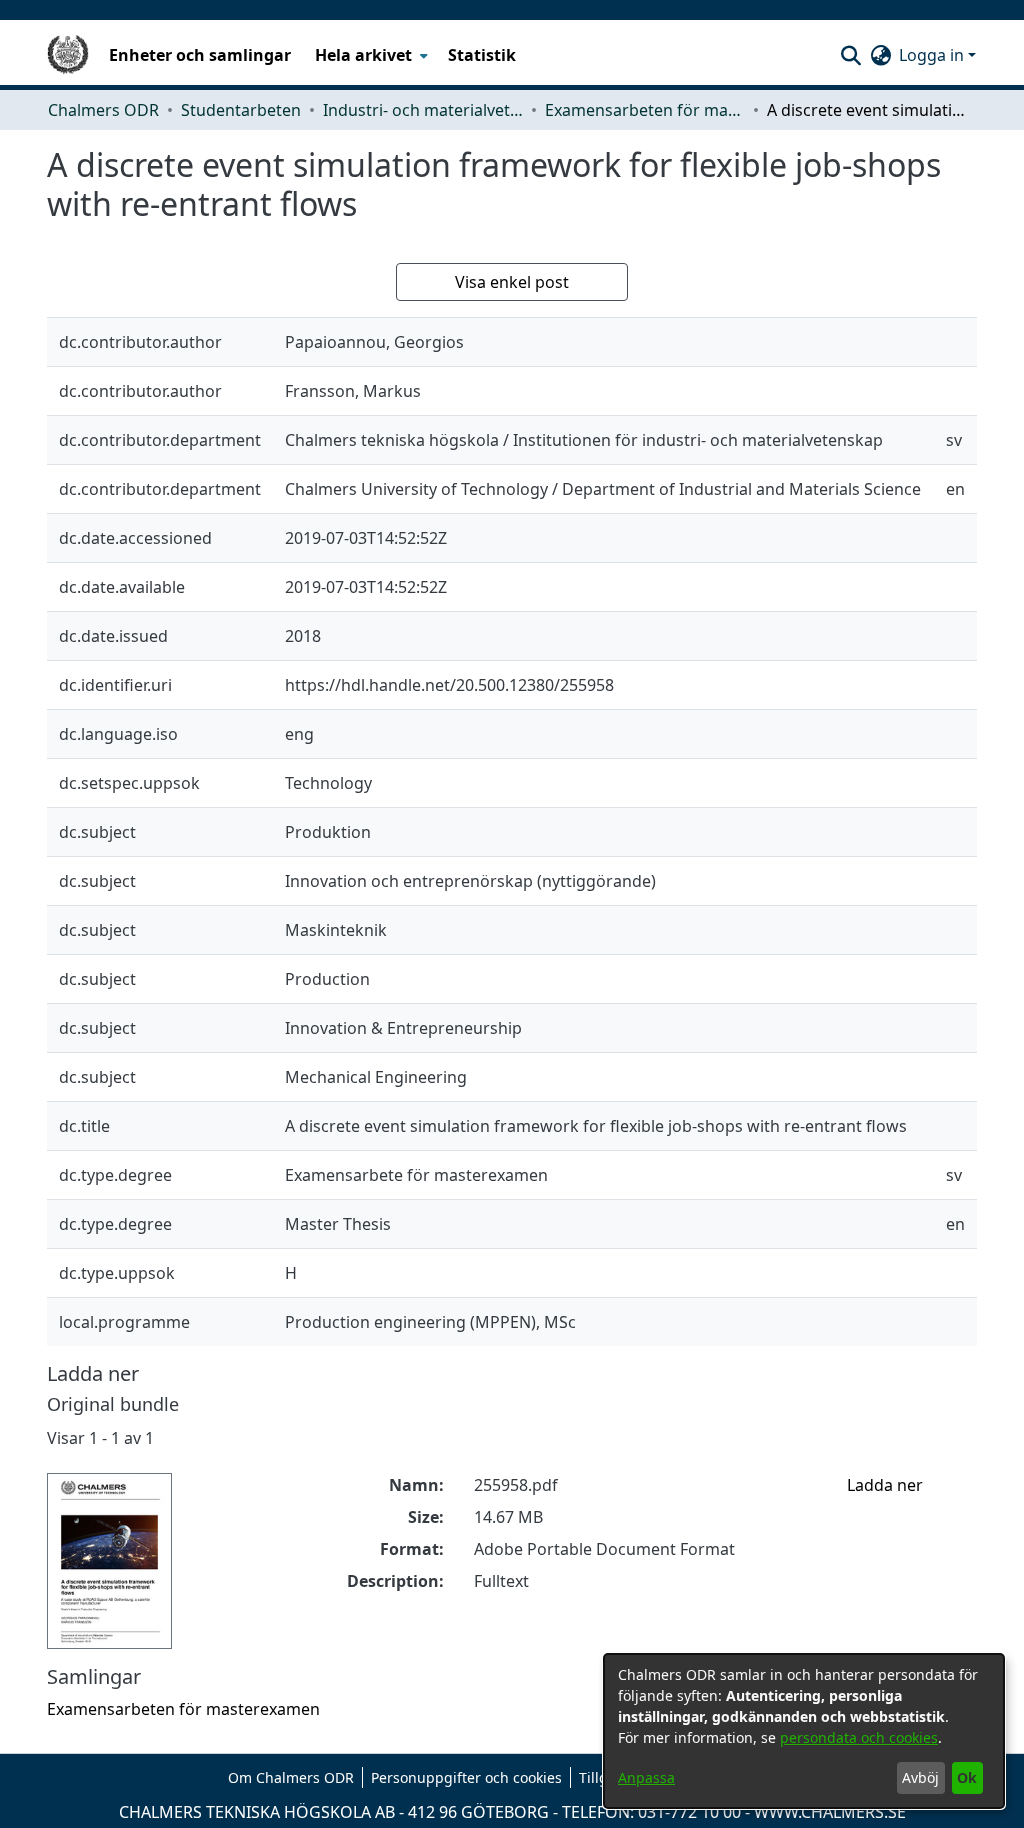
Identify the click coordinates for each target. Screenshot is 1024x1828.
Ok (967, 1777)
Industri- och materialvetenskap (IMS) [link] (423, 110)
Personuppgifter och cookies (466, 1777)
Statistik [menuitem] (482, 55)
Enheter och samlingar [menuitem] (200, 55)
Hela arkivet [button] (363, 55)
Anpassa (646, 1777)
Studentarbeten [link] (241, 110)
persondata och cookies (859, 1737)
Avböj (920, 1777)
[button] (850, 55)
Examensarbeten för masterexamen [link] (645, 110)
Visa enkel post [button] (512, 282)
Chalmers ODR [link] (103, 110)
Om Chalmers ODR (291, 1777)
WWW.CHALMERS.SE (830, 1812)
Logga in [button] (933, 55)
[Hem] (68, 55)
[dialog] (804, 1731)
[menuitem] (369, 55)
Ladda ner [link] (885, 1485)
